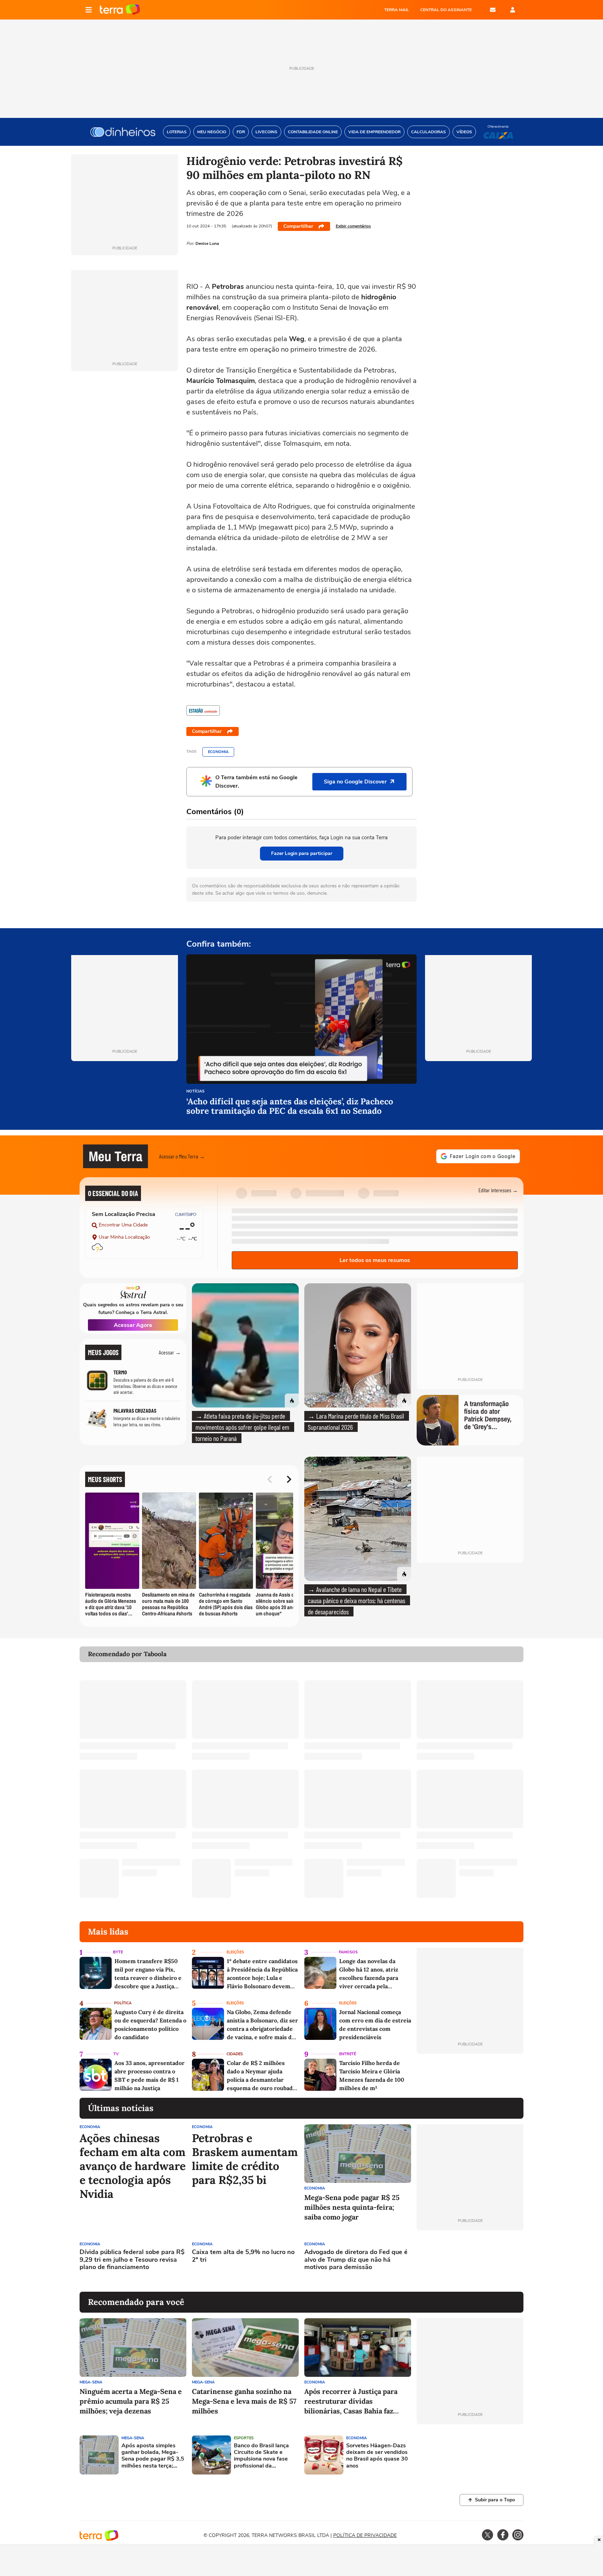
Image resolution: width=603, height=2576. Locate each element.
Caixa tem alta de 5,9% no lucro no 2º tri (243, 2256)
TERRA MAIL (397, 10)
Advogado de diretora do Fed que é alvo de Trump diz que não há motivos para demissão (356, 2260)
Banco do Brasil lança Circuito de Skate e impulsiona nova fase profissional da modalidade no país (261, 2456)
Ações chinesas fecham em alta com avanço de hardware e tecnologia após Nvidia (133, 2166)
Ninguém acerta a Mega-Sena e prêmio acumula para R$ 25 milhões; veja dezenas (131, 2401)
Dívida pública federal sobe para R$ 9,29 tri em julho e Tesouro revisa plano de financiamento (132, 2260)
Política (123, 2003)
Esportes (244, 2438)
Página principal (120, 10)
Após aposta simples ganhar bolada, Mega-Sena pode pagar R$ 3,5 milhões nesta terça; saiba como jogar (153, 2456)
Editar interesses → (498, 1190)
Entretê (348, 2054)
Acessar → (170, 1352)
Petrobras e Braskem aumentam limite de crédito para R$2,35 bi (245, 2159)
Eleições (235, 1952)
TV (116, 2054)
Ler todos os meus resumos (375, 1260)
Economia (218, 752)
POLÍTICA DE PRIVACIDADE (365, 2535)
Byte (118, 1952)
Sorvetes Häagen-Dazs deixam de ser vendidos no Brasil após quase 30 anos (377, 2456)
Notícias (195, 1092)
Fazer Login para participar (302, 853)
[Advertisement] (470, 2261)
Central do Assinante (446, 10)
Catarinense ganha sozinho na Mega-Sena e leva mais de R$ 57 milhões (244, 2401)
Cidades (235, 2054)
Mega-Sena (91, 2382)
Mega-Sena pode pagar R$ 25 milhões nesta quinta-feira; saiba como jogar (352, 2207)
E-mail (493, 10)
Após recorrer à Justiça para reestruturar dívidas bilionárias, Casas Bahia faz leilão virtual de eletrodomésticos (351, 2401)
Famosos (348, 1952)
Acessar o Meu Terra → (182, 1156)
